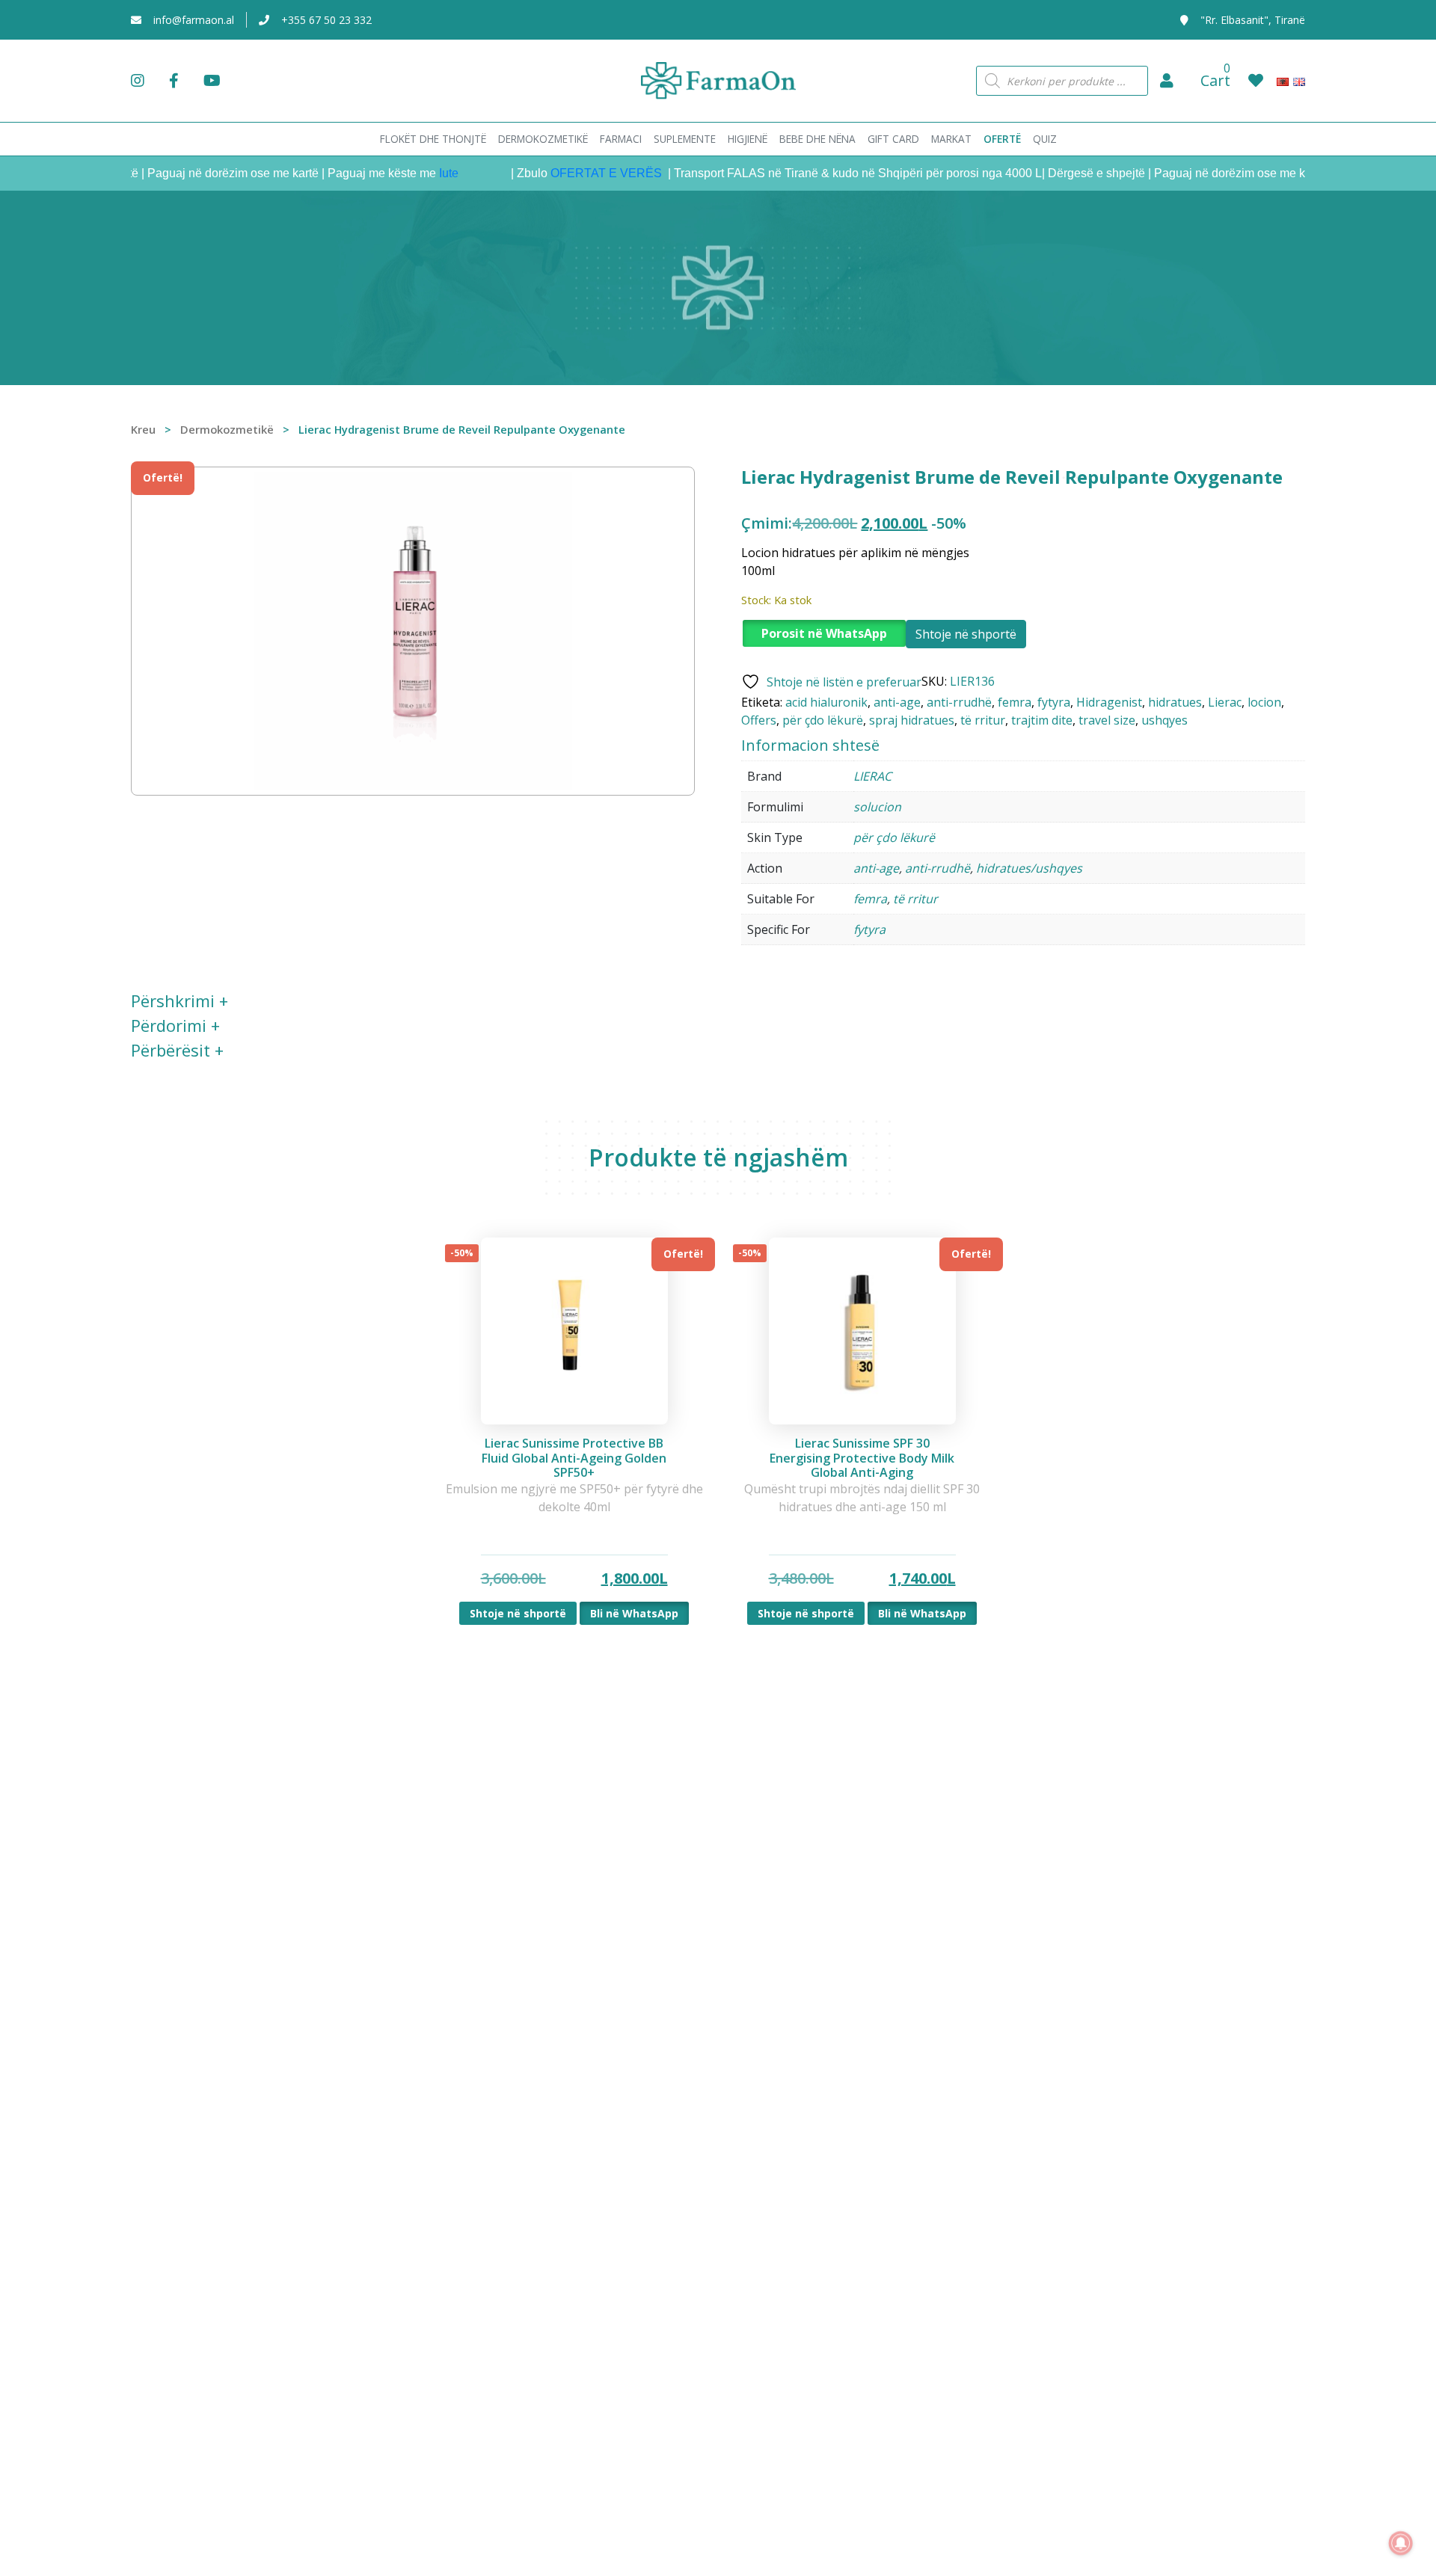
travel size (1107, 720)
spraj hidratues (912, 720)
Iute (411, 173)
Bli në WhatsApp (634, 1613)
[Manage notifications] (1401, 2543)
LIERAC (872, 776)
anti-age (897, 702)
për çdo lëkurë (823, 720)
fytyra (1054, 702)
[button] (1167, 81)
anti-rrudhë (959, 702)
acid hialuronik (826, 702)
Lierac (1225, 702)
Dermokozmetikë (227, 429)
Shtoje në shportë (966, 634)
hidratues (1175, 702)
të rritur (983, 720)
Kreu (143, 429)
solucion (877, 807)
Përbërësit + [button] (177, 1050)
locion (1264, 702)
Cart (1215, 80)
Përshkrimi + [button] (179, 1000)
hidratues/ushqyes (1029, 868)
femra (1015, 702)
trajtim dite (1042, 720)
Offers (759, 720)
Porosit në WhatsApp (824, 633)
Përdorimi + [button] (175, 1025)
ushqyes (1165, 720)
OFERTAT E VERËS (570, 173)
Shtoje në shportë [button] (518, 1613)
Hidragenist (1109, 702)
